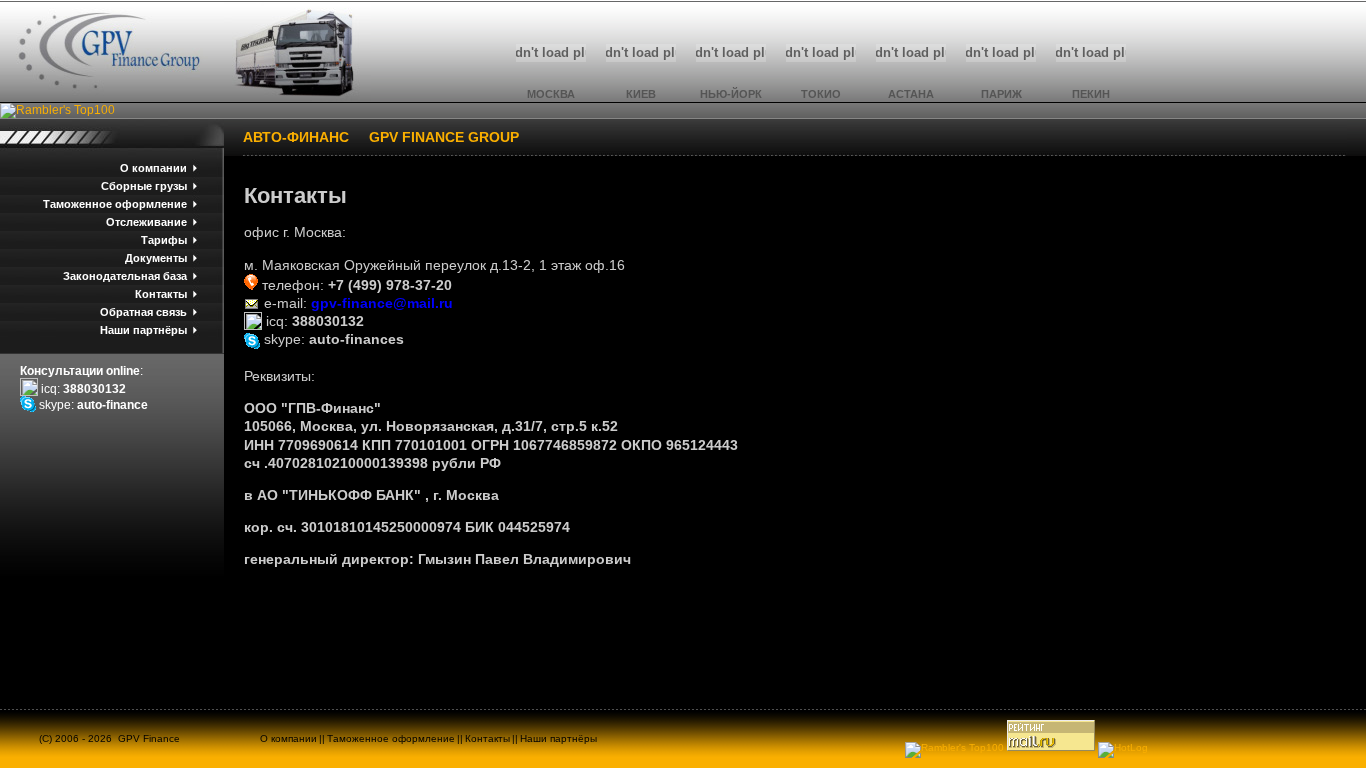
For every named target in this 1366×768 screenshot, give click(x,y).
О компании (153, 168)
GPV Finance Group (444, 137)
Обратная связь (143, 312)
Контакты (161, 294)
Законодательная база (125, 276)
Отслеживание (146, 222)
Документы (156, 258)
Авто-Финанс (296, 137)
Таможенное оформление (115, 204)
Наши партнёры (143, 330)
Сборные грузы (144, 186)
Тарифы (164, 240)
